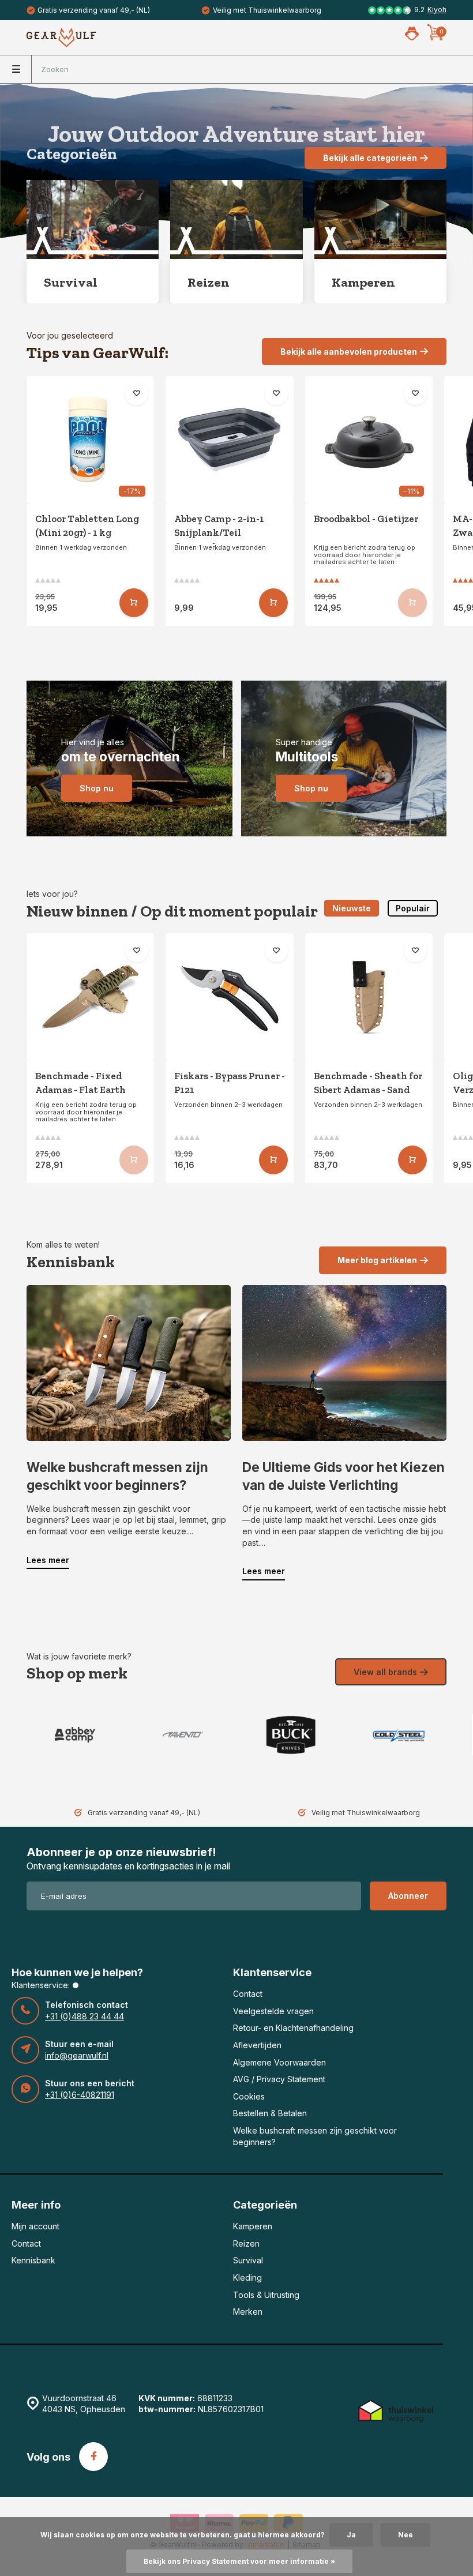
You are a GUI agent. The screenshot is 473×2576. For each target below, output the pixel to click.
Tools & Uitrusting (266, 2295)
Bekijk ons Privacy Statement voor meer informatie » (239, 2561)
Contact (248, 1994)
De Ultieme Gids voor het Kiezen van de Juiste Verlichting (344, 1476)
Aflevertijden (257, 2045)
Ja (351, 2535)
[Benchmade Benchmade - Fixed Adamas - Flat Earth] (90, 997)
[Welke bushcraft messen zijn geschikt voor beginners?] (129, 1363)
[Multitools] (344, 758)
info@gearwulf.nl (77, 2055)
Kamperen (253, 2226)
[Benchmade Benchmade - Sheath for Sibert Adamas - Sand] (369, 997)
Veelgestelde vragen (273, 2011)
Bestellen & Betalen (270, 2113)
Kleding (247, 2278)
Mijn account (35, 2226)
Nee (406, 2535)
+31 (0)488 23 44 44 (85, 2016)
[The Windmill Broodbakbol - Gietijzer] (369, 440)
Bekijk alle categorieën (370, 158)
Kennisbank (33, 2260)
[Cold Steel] (398, 1735)
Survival (248, 2260)
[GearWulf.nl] (61, 37)
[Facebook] (93, 2457)
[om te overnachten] (129, 758)
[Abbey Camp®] (75, 1735)
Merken (248, 2312)
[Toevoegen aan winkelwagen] (134, 603)
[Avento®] (183, 1735)
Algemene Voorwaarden (279, 2062)
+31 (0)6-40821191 (80, 2095)
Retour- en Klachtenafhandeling (293, 2028)
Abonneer (408, 1896)
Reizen (246, 2243)
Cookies (249, 2096)
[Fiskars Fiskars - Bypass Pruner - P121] (229, 997)
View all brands (385, 1672)
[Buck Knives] (290, 1735)
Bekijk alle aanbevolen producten (349, 352)
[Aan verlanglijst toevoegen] (137, 393)
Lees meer (48, 1560)
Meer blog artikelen (377, 1260)
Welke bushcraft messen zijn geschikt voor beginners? (117, 1476)
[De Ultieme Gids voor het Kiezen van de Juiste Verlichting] (344, 1363)
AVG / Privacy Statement (279, 2079)
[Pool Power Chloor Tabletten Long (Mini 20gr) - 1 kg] (90, 440)
